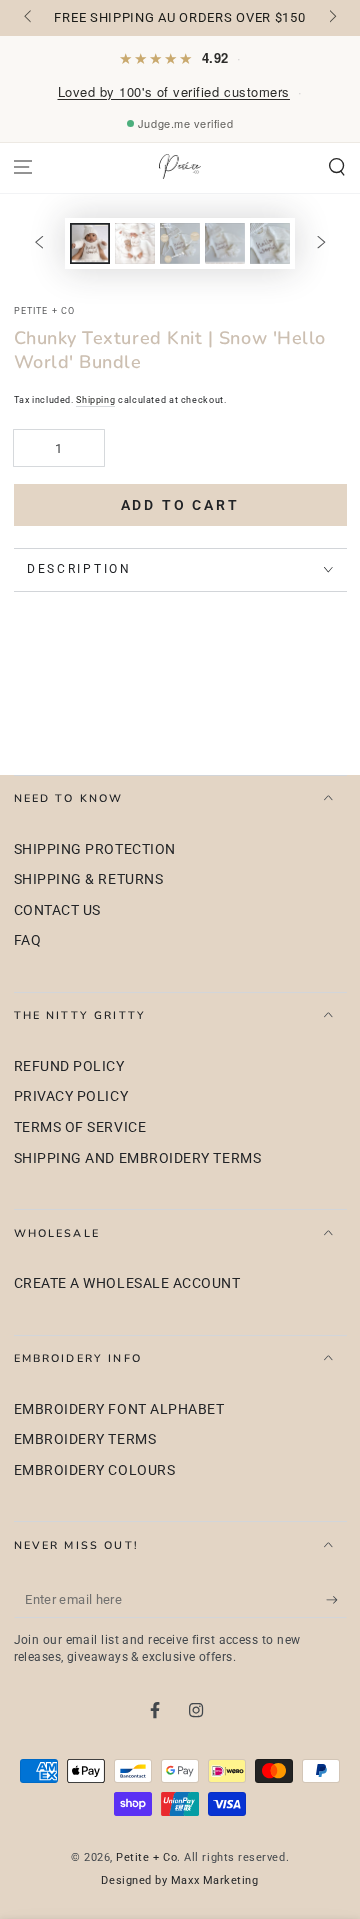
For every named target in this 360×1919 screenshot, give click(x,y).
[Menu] (23, 167)
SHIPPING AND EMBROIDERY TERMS (138, 1158)
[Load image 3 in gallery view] (180, 243)
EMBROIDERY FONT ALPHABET (119, 1409)
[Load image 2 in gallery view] (135, 243)
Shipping (95, 400)
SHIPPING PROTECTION (95, 849)
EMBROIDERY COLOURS (95, 1470)
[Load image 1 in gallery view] (90, 243)
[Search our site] (336, 167)
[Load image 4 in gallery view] (225, 243)
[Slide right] (331, 18)
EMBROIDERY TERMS (85, 1439)
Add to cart (180, 505)
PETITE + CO (45, 311)
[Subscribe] (336, 1600)
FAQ (28, 940)
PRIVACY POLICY (71, 1096)
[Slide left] (29, 18)
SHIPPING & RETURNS (89, 879)
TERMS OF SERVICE (80, 1127)
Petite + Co (146, 1857)
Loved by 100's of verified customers (174, 91)
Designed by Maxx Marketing (179, 1880)
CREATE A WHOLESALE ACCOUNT (127, 1283)
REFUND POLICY (69, 1066)
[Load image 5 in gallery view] (270, 243)
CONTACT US (57, 910)
